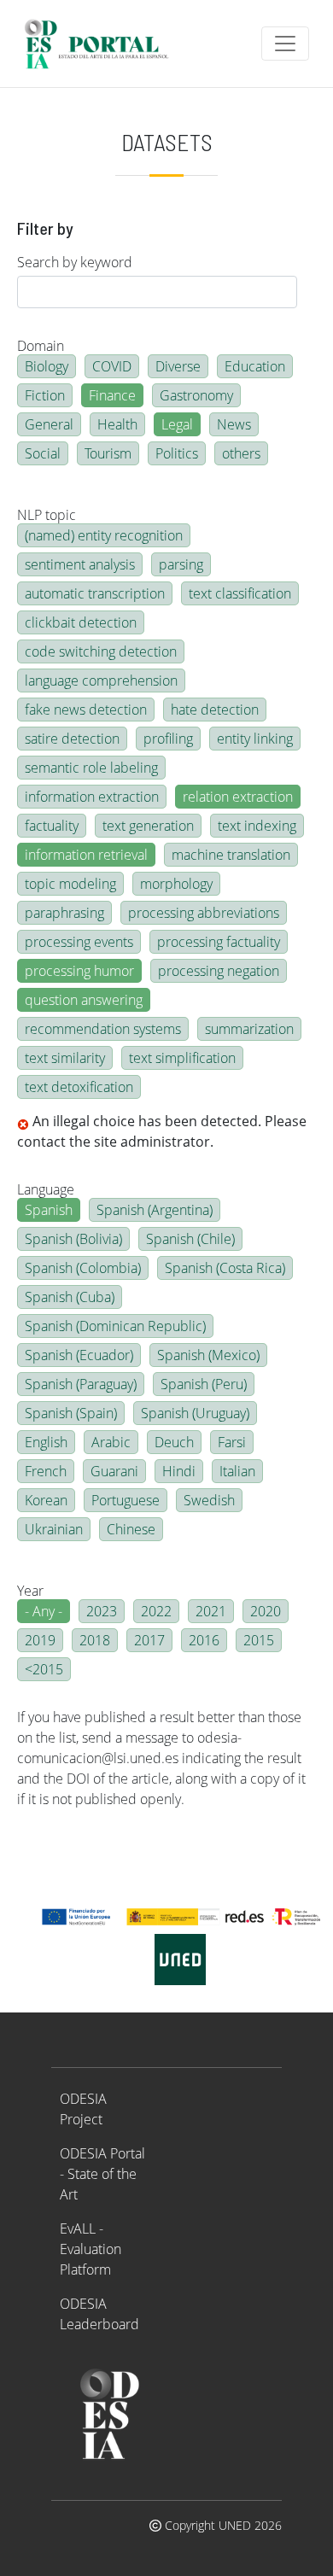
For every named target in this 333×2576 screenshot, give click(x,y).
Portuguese (126, 1500)
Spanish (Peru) (204, 1384)
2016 (204, 1640)
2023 (102, 1611)
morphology (176, 884)
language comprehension (101, 681)
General (49, 424)
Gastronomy (196, 395)
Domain (41, 346)
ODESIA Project (83, 2109)
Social (43, 453)
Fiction (45, 395)
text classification (240, 593)
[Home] (104, 44)
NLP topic (47, 515)
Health (117, 424)
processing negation (219, 971)
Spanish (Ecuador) (79, 1355)
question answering (84, 1000)
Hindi (179, 1471)
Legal (177, 424)
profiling (168, 739)
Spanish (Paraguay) (81, 1384)
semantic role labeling (91, 768)
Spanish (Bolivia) (73, 1239)
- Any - (44, 1611)
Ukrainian (54, 1529)
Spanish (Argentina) (155, 1210)
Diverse (178, 366)
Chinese (131, 1529)
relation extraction (238, 797)
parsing (181, 564)
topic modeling (70, 884)
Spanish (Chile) (190, 1239)
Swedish (209, 1500)
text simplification (182, 1058)
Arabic (111, 1442)
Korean (46, 1500)
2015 (259, 1640)
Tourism (108, 453)
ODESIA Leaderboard (99, 2314)
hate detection (215, 710)
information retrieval (86, 855)
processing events (79, 942)
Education (255, 366)
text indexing (257, 826)
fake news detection (86, 710)
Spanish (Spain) (71, 1413)
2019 (40, 1640)
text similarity (65, 1058)
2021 (211, 1611)
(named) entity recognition (104, 535)
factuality (52, 826)
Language (46, 1189)
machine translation (231, 855)
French (46, 1471)
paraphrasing (64, 913)
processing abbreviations (204, 913)
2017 (149, 1640)
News (234, 424)
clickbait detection (81, 622)
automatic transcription (95, 593)
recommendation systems (103, 1029)
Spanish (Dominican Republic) (115, 1326)
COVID (112, 366)
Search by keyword (75, 262)
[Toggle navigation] (285, 44)
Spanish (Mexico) (208, 1355)
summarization (249, 1029)
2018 (95, 1640)
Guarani (114, 1471)
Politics (177, 453)
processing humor (79, 971)
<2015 (44, 1669)
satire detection (72, 739)
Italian (237, 1471)
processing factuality (219, 942)
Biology (47, 366)
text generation (148, 826)
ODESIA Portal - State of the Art (102, 2174)
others (241, 453)
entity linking (255, 739)
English (46, 1442)
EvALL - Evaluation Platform (91, 2249)
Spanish (49, 1210)
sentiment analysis (80, 564)
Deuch (174, 1442)
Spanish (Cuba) (70, 1297)
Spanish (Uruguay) (195, 1413)
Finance (112, 395)
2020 (266, 1611)
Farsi (232, 1442)
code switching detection (101, 651)
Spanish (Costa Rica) (225, 1268)
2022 (156, 1611)
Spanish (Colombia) (83, 1268)
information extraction (92, 797)
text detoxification (79, 1087)
